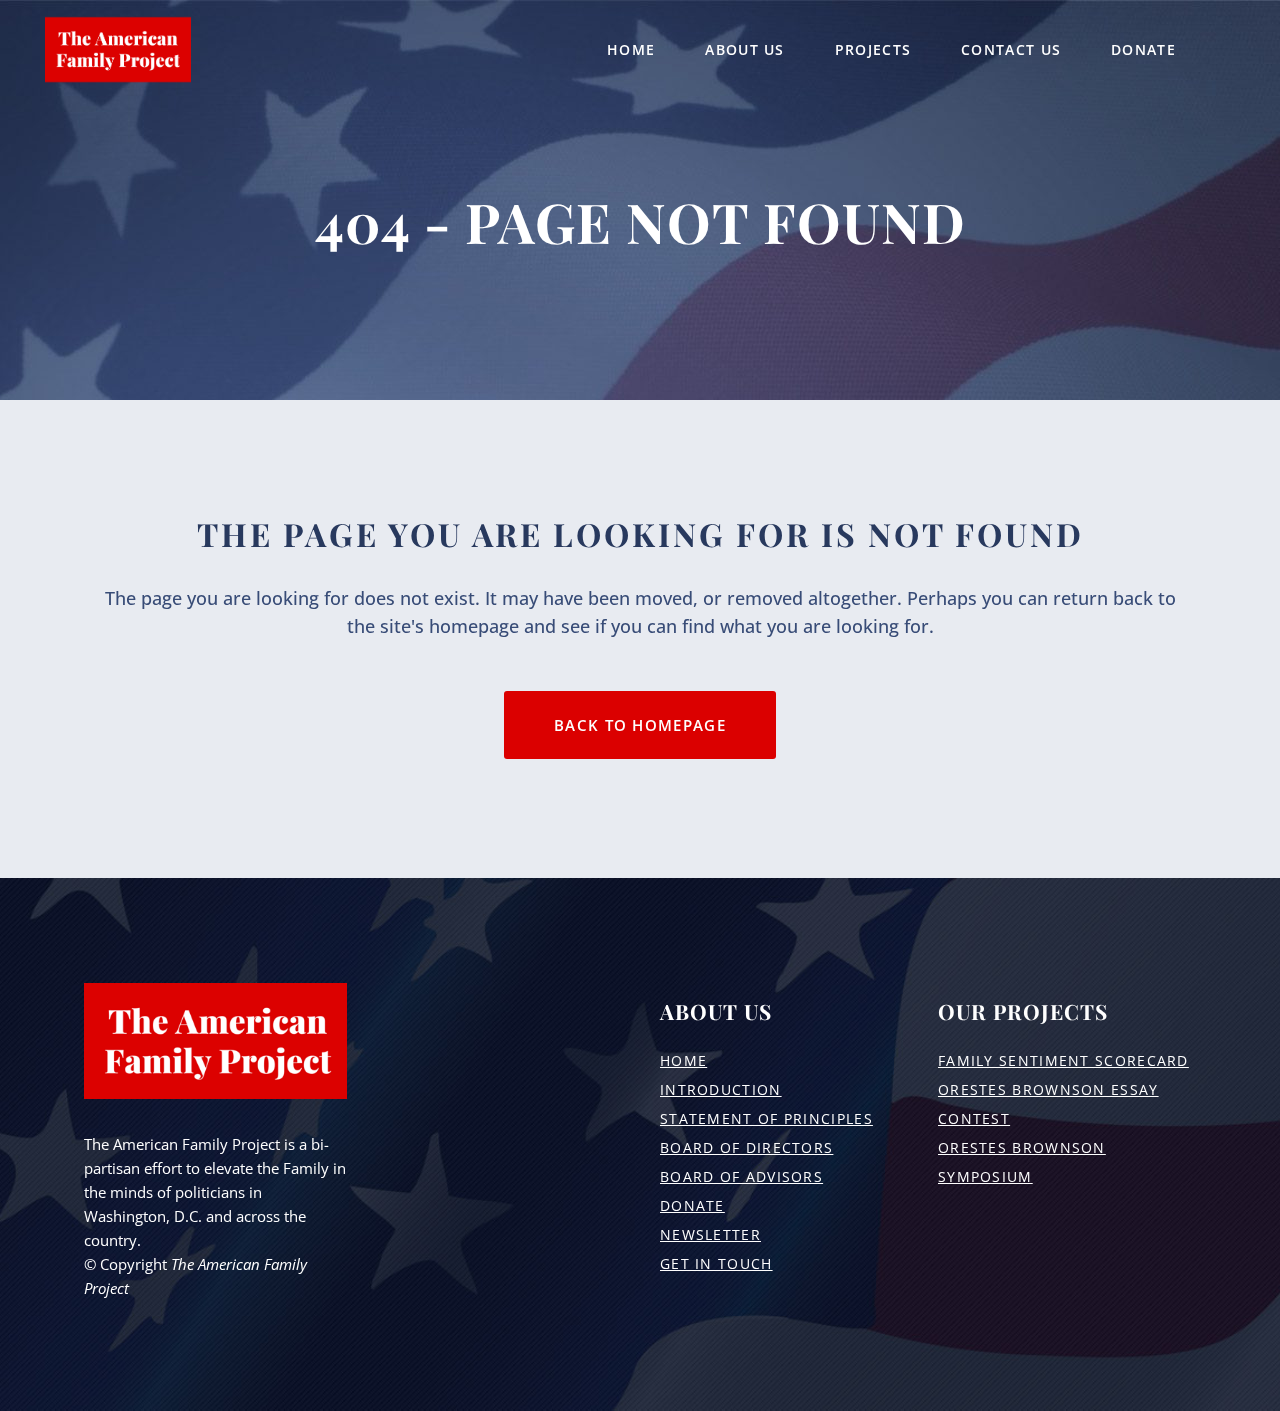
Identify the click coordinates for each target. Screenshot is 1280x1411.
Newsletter (710, 1234)
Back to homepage (640, 725)
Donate (692, 1205)
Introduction (721, 1089)
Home (683, 1060)
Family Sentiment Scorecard (1063, 1060)
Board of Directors (746, 1147)
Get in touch (716, 1263)
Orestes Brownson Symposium (1022, 1162)
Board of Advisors (741, 1176)
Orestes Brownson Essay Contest (1048, 1104)
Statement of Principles (766, 1118)
